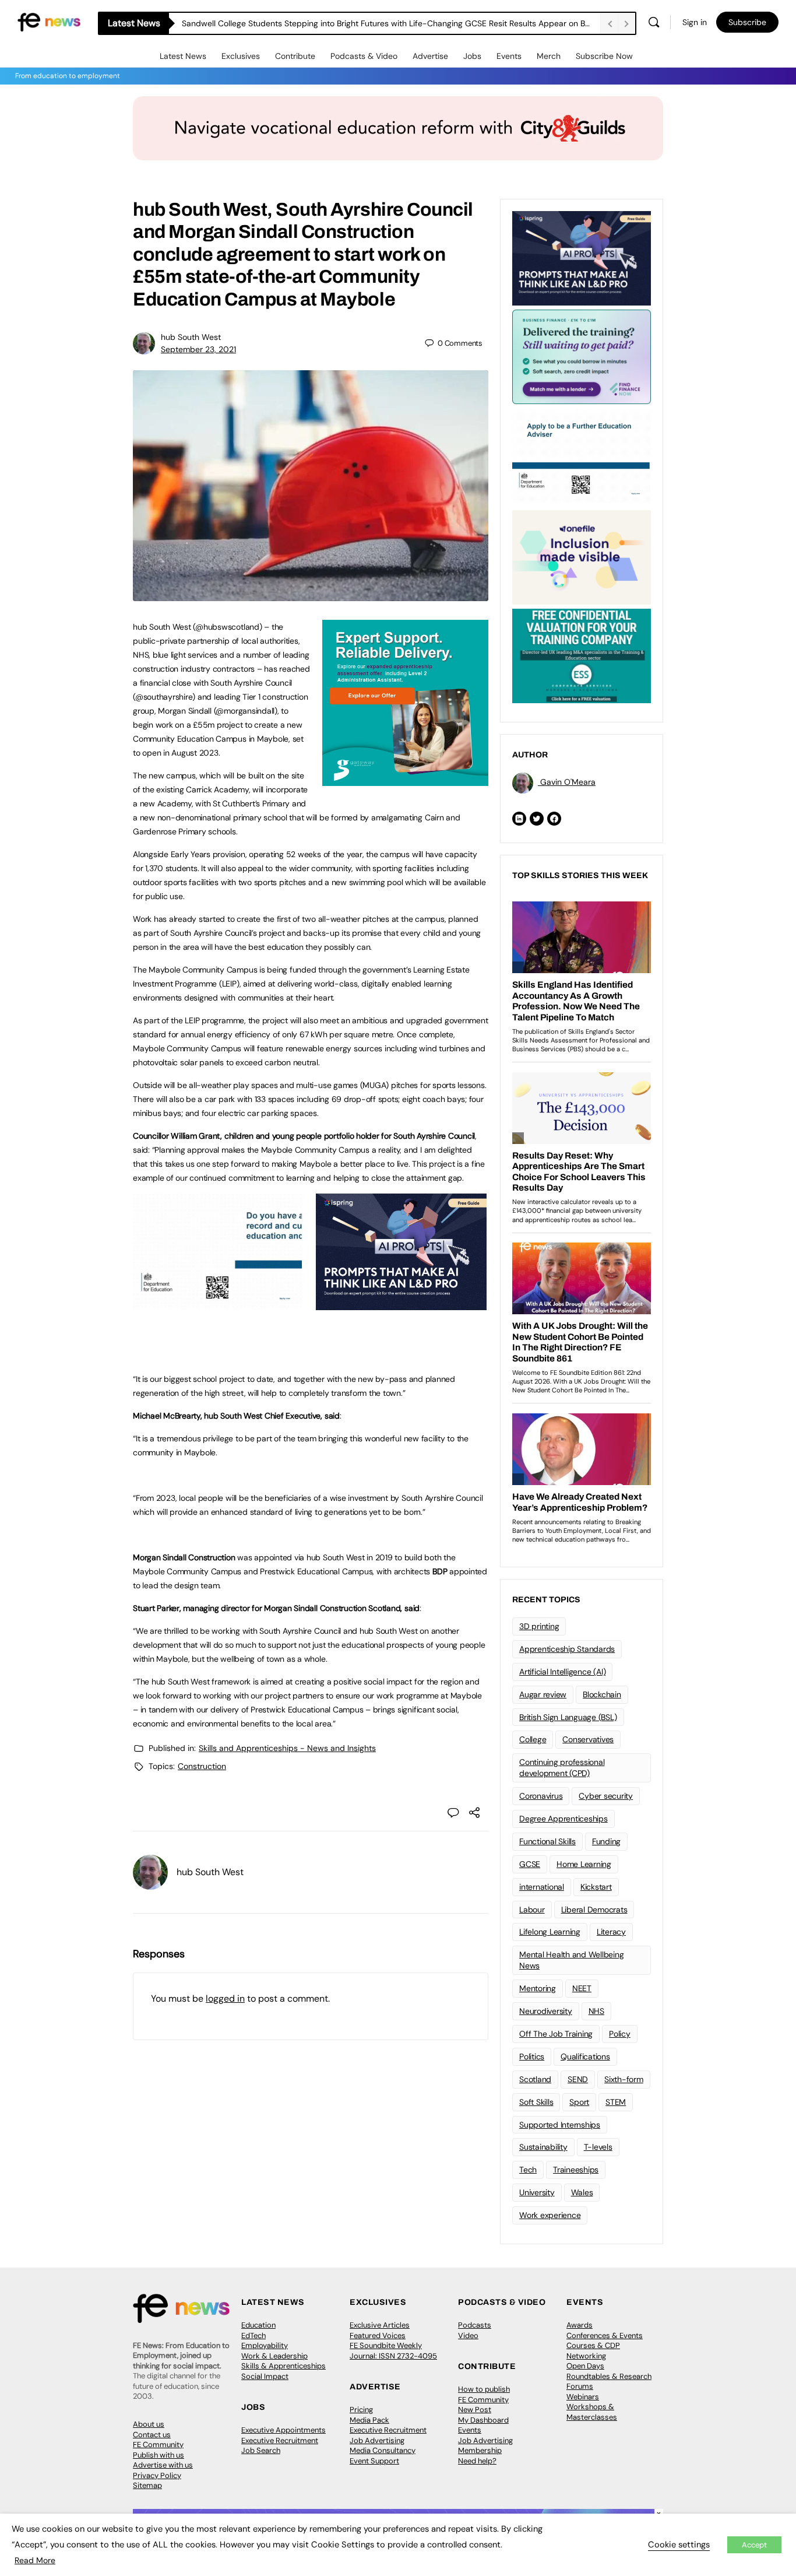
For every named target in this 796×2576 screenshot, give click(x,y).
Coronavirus (541, 1796)
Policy (620, 2034)
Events (509, 56)
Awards (580, 2325)
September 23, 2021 (198, 349)
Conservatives (588, 1739)
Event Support (374, 2461)
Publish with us (159, 2455)
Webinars (583, 2397)
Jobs (472, 56)
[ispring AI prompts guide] (401, 1304)
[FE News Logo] (49, 21)
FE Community (158, 2445)
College (533, 1739)
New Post (475, 2410)
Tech (528, 2170)
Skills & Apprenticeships (283, 2366)
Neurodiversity (546, 2011)
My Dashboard (483, 2420)
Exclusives (241, 56)
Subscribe (747, 22)
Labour (532, 1910)
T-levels (598, 2147)
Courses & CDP (593, 2345)
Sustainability (543, 2147)
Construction (202, 1766)
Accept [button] (754, 2545)
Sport (579, 2102)
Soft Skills (536, 2102)
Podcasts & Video (364, 56)
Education (258, 2325)
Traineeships (576, 2170)
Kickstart (596, 1887)
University (537, 2192)
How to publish (484, 2389)
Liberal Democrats (594, 1910)
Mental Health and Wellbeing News (572, 1960)
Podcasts (475, 2325)
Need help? (477, 2461)
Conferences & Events (605, 2335)
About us (149, 2424)
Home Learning (584, 1864)
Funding (606, 1841)
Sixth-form (624, 2079)
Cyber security (606, 1796)
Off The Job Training (556, 2034)
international (542, 1887)
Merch (549, 56)
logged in (225, 1998)
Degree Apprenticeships (563, 1819)
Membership (480, 2450)
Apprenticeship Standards (567, 1649)
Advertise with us (163, 2465)
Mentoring (538, 1988)
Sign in (695, 22)
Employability (265, 2345)
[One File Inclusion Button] (582, 556)
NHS (596, 2011)
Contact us (152, 2435)
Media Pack (369, 2420)
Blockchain (602, 1694)
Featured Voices (378, 2335)
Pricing (361, 2410)
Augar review (543, 1694)
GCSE (530, 1864)
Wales (582, 2192)
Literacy (611, 1932)
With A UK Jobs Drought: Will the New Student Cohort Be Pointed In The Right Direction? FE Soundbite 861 (381, 23)
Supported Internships (560, 2125)
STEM (616, 2102)
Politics (532, 2056)
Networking (586, 2356)
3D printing (539, 1626)
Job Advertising (377, 2440)
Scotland (535, 2079)
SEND (578, 2079)
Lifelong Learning (550, 1932)
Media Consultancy (383, 2450)
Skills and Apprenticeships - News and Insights (287, 1748)
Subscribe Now (604, 56)
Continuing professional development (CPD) (562, 1768)
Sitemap (147, 2485)
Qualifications (585, 2056)
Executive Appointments (283, 2430)
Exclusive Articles (380, 2325)
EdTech (253, 2335)
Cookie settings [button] (679, 2545)
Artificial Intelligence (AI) (562, 1672)
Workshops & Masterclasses (592, 2412)
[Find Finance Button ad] (582, 356)
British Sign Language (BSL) (568, 1717)
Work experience (550, 2215)
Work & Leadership (274, 2356)
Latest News (183, 56)
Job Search (261, 2450)
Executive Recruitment (280, 2440)
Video (468, 2335)
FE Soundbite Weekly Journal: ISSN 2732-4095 (393, 2351)
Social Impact (265, 2376)
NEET (582, 1988)
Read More (35, 2560)
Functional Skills (547, 1841)
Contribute (295, 56)
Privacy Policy (157, 2475)
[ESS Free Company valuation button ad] (582, 655)
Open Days (585, 2366)
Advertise (430, 56)
